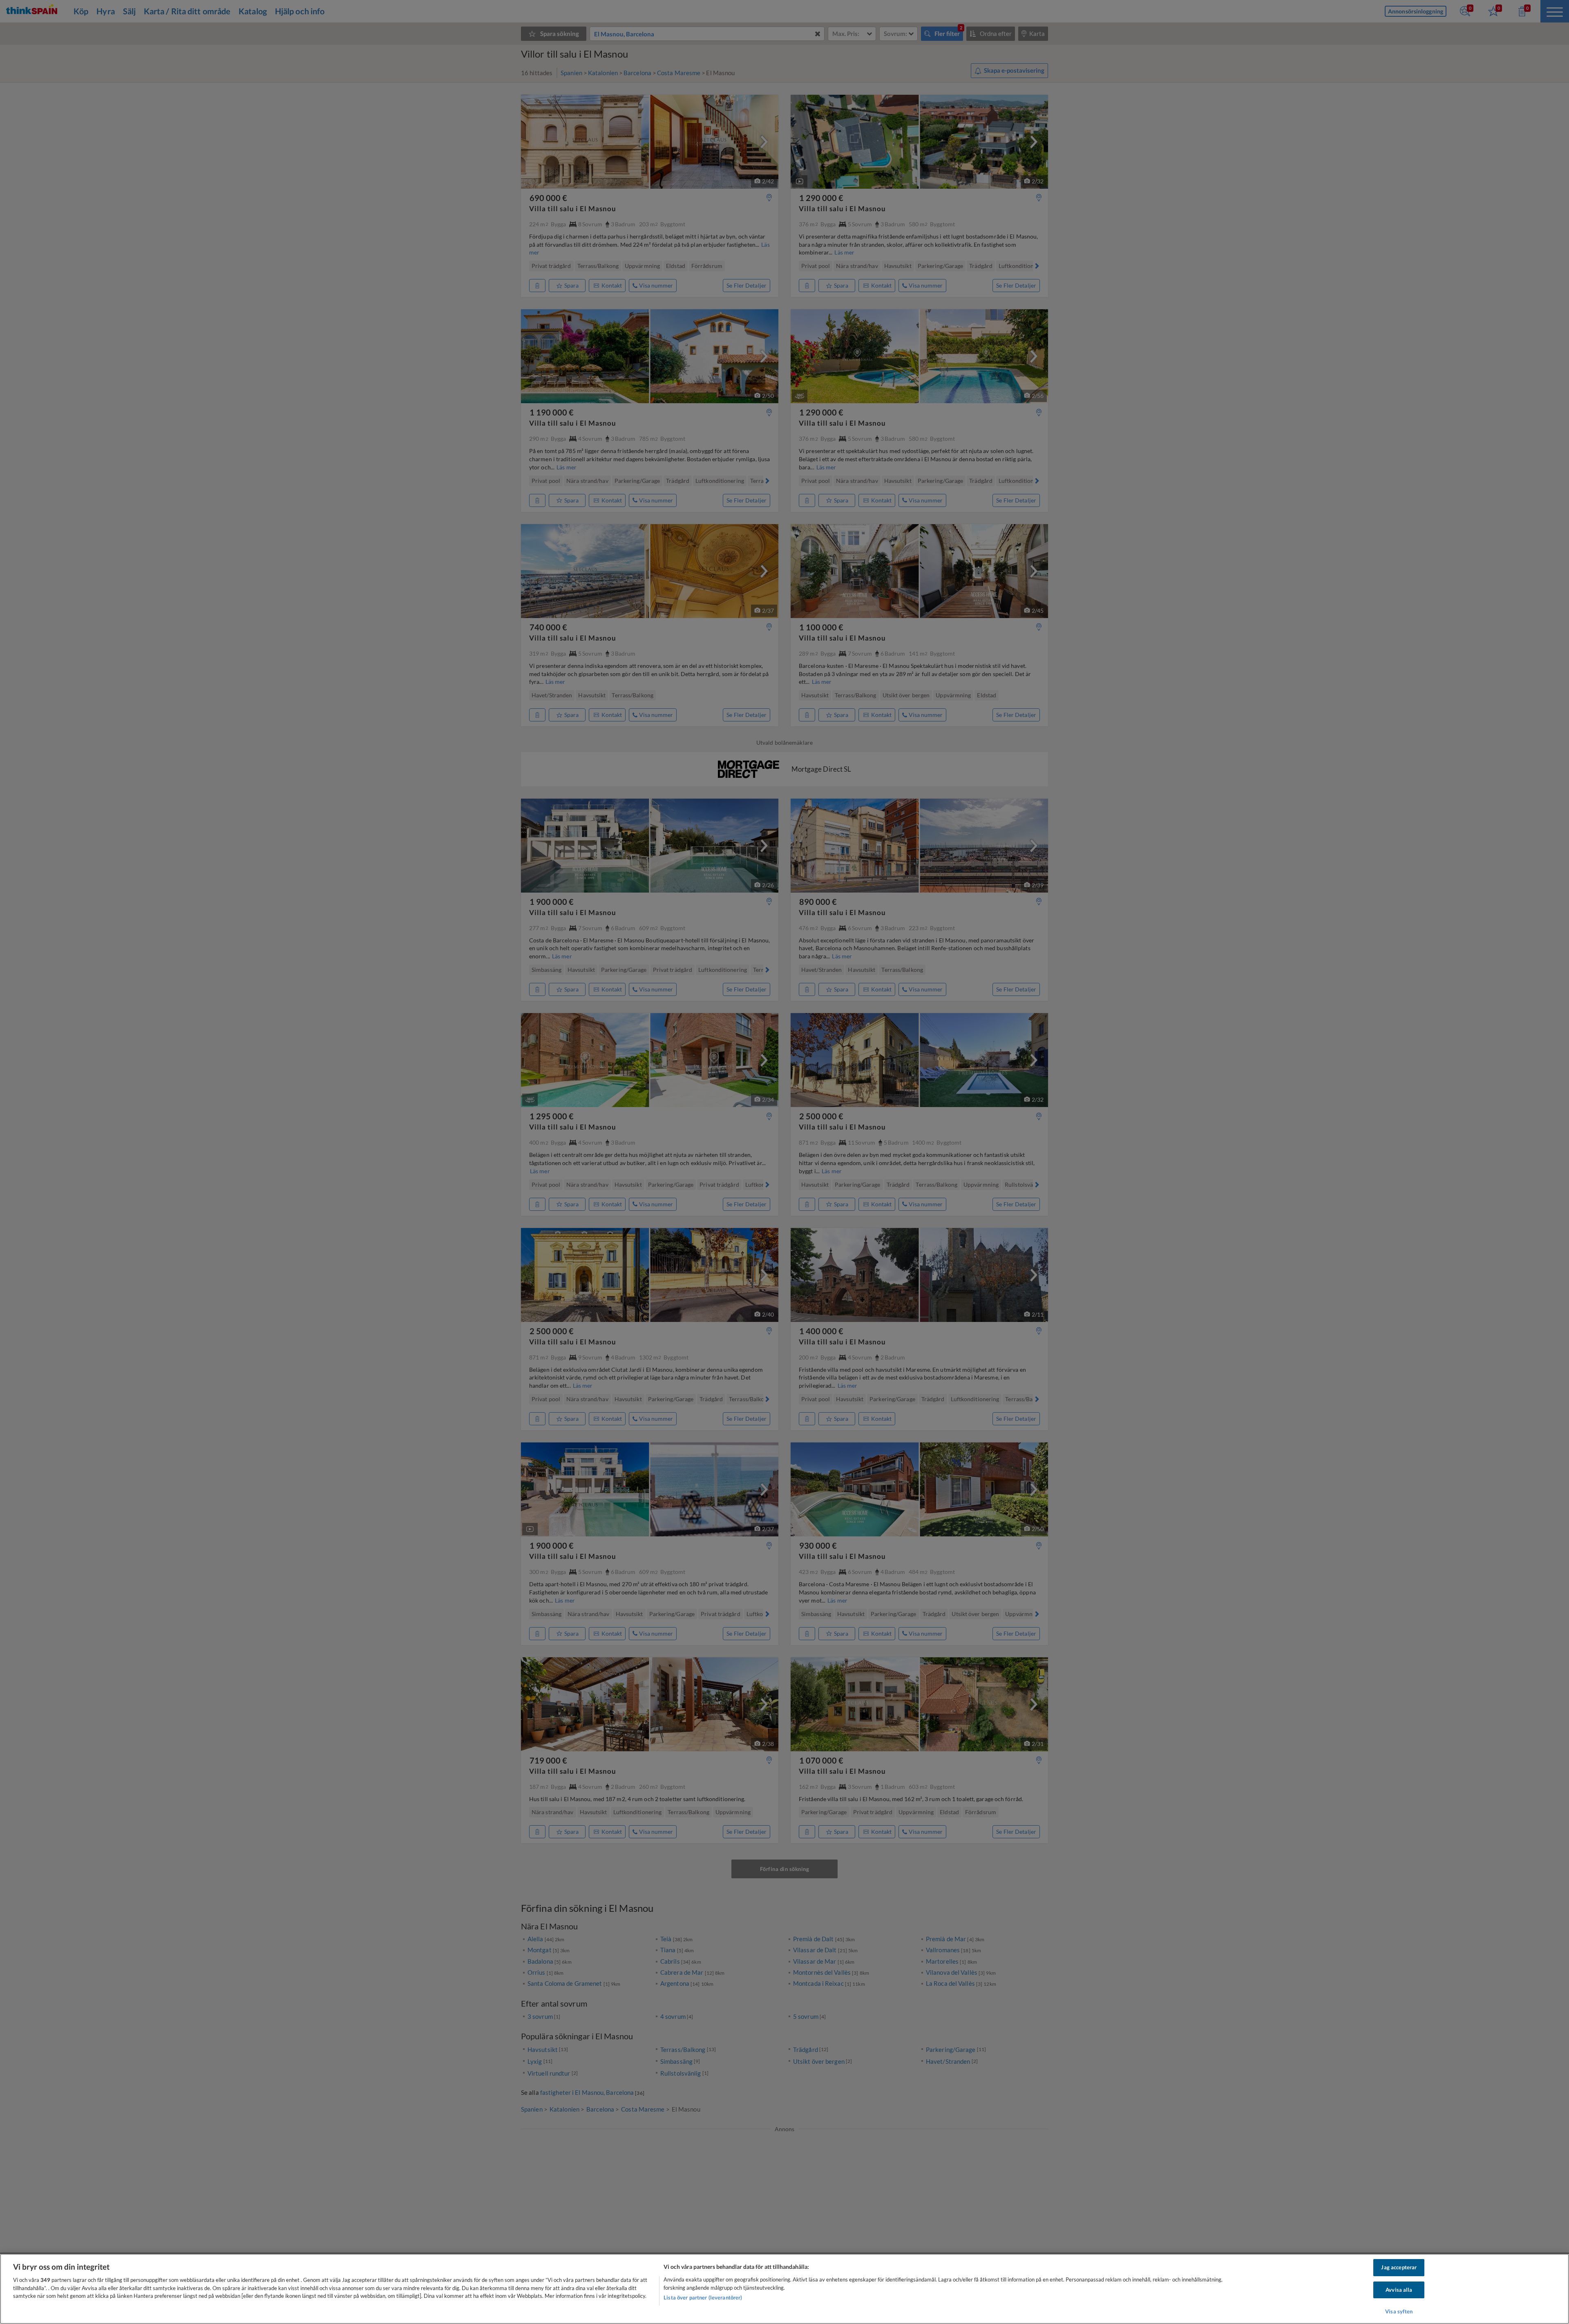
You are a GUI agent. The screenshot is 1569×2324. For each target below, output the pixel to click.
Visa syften (1399, 2311)
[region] (784, 2289)
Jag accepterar (1399, 2267)
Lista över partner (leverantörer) (703, 2297)
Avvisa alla (1399, 2290)
